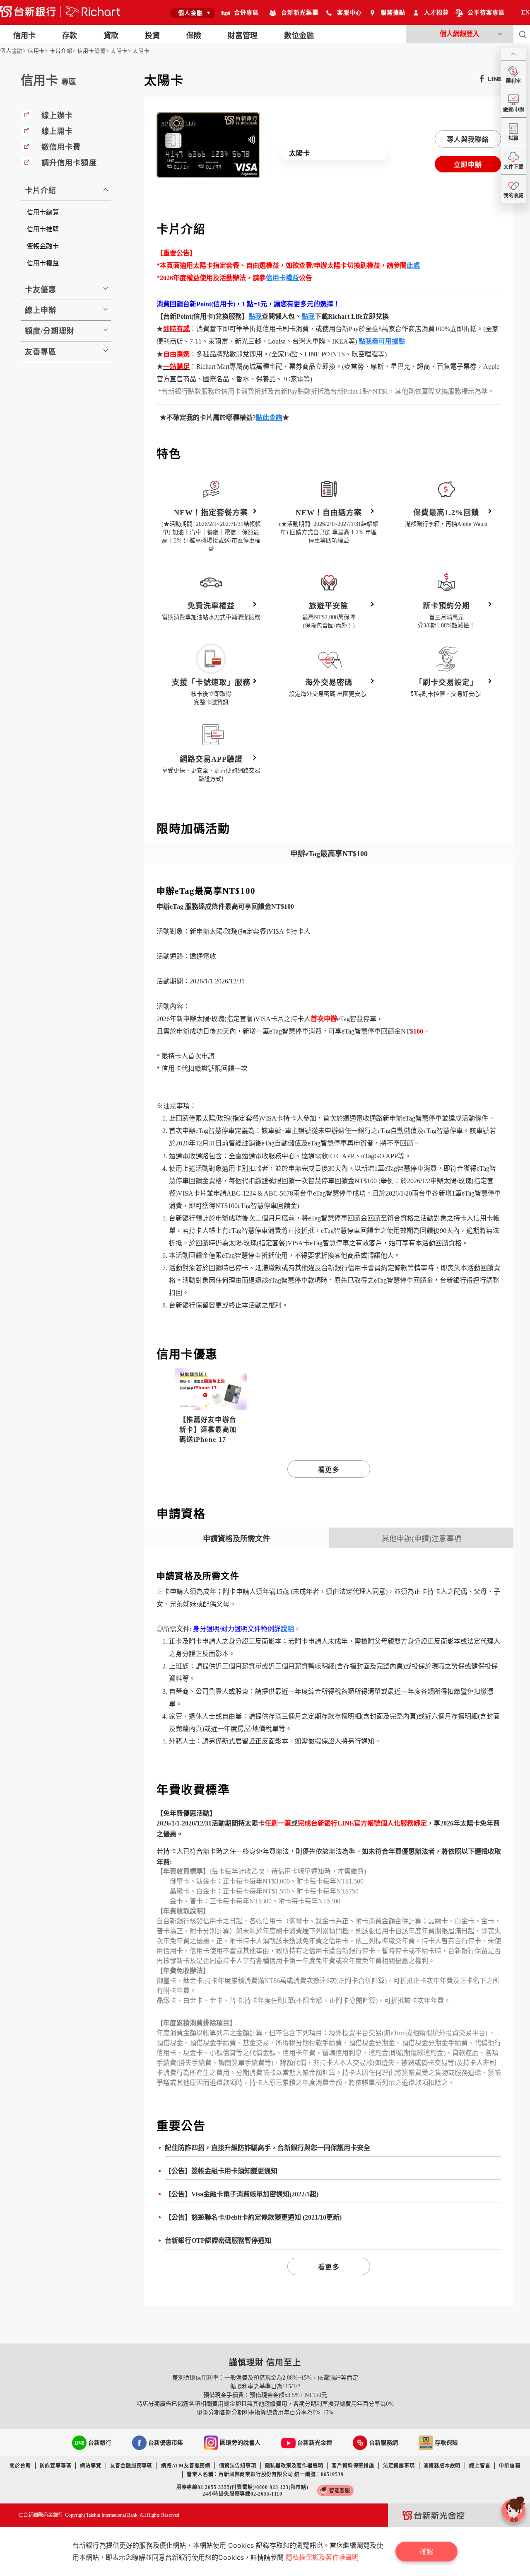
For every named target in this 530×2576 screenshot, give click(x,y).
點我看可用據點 (382, 341)
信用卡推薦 (43, 229)
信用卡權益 (43, 263)
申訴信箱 (510, 2466)
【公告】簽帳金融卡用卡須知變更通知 (221, 2171)
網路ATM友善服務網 (186, 2466)
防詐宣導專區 (56, 2466)
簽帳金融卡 (43, 246)
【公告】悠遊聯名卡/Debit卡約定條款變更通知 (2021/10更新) (253, 2217)
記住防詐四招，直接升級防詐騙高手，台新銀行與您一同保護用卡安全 (267, 2148)
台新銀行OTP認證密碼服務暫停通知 (218, 2241)
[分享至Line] (493, 78)
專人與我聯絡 (468, 139)
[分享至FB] (480, 78)
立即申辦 (468, 165)
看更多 (329, 1470)
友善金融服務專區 (131, 2466)
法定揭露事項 (399, 2466)
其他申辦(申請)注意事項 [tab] (422, 1539)
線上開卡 (57, 131)
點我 (255, 316)
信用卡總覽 (92, 51)
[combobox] (193, 13)
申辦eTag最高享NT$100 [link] (329, 854)
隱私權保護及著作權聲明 (322, 2557)
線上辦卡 (57, 116)
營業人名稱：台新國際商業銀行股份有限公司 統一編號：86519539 (265, 2474)
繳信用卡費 (61, 147)
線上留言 (480, 2466)
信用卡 (36, 51)
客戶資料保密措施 (353, 2466)
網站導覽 (90, 2466)
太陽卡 (119, 51)
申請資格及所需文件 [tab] (236, 1539)
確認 (426, 2552)
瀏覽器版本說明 (442, 2466)
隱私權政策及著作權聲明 (294, 2466)
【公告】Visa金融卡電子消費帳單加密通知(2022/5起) (242, 2194)
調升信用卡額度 (69, 163)
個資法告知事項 (238, 2466)
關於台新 (20, 2466)
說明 (287, 1629)
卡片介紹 (61, 51)
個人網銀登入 (460, 34)
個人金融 (11, 51)
